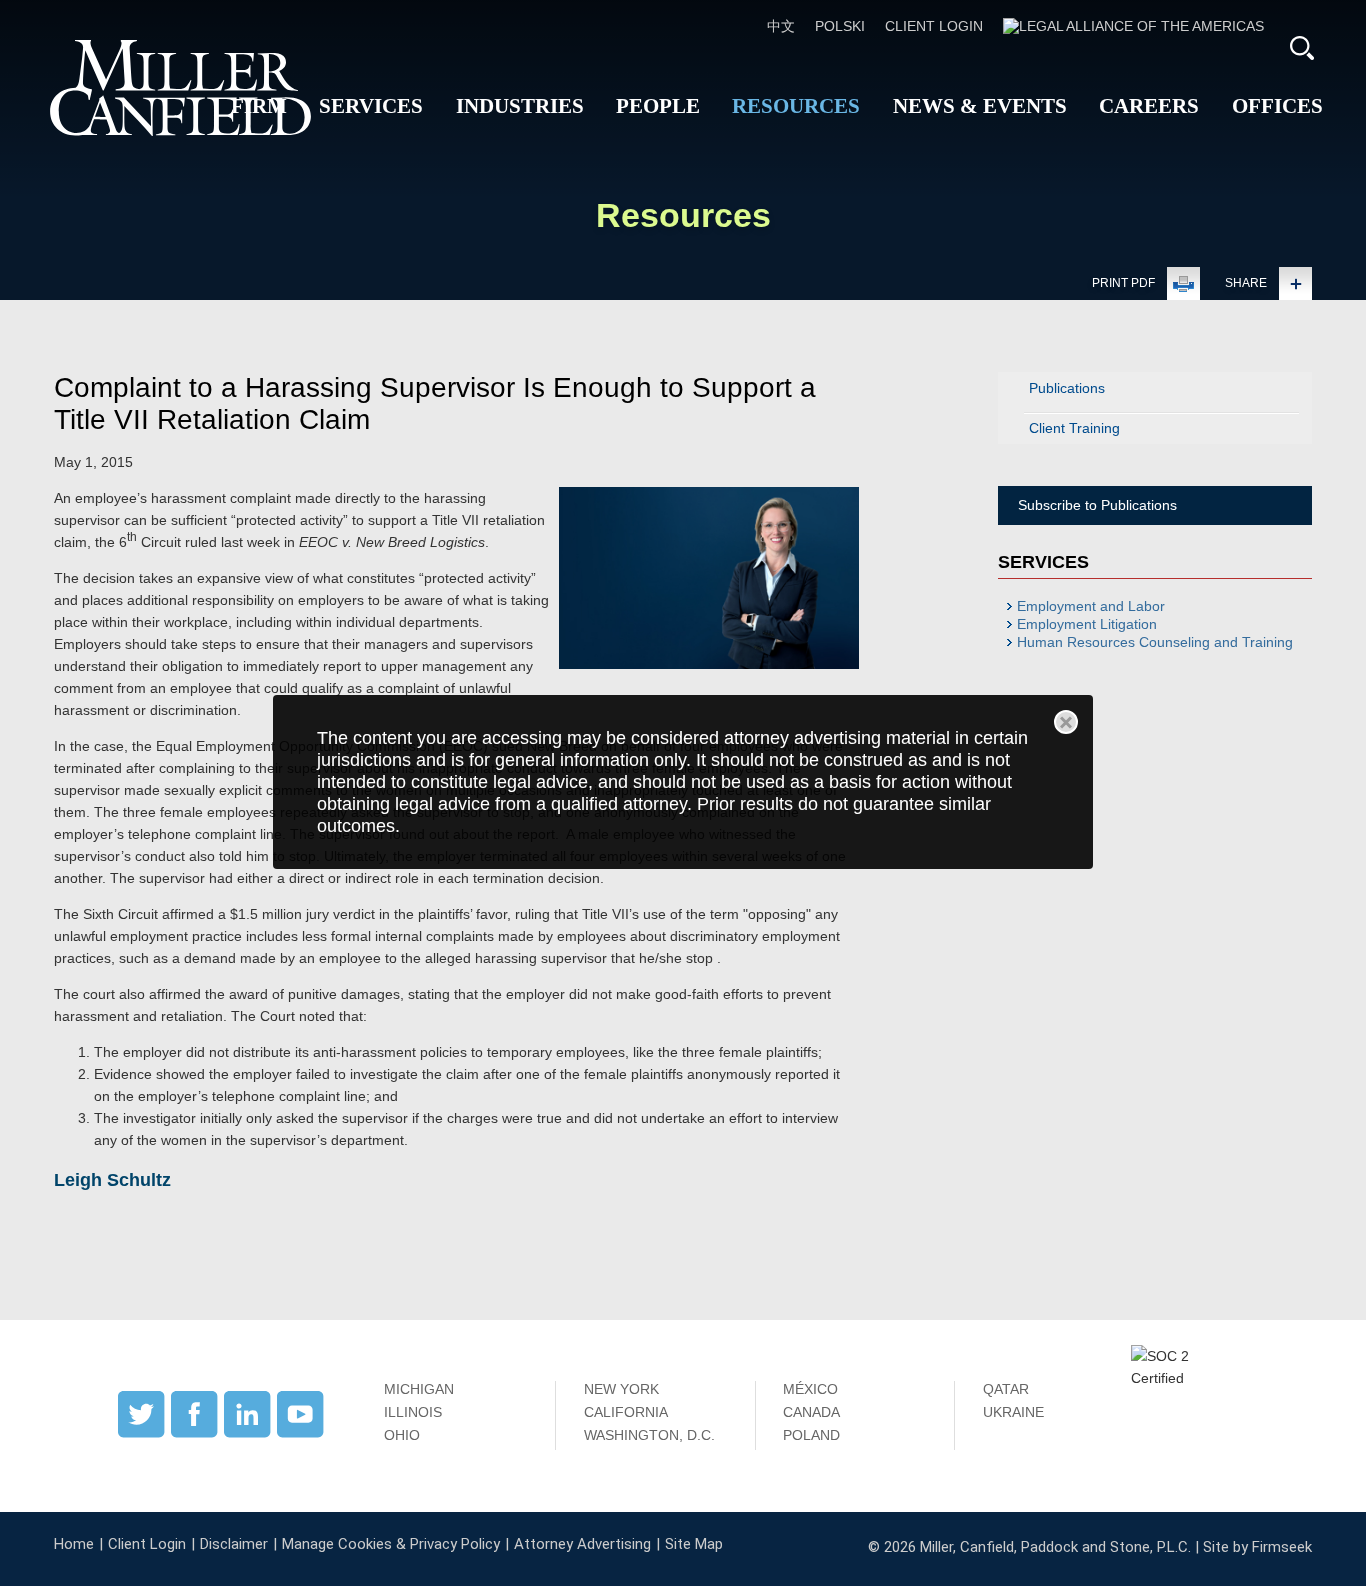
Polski (840, 26)
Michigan (419, 1389)
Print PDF (1123, 283)
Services (371, 106)
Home (74, 1544)
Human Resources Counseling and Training (1155, 642)
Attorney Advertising (582, 1544)
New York (621, 1389)
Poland (811, 1435)
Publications (1067, 388)
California (626, 1412)
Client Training (1074, 428)
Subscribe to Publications (1097, 505)
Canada (811, 1412)
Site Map (694, 1544)
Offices (1277, 106)
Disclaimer (234, 1544)
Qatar (1006, 1389)
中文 (781, 26)
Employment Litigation (1087, 624)
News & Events (980, 106)
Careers (1149, 106)
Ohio (402, 1435)
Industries (520, 106)
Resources (796, 106)
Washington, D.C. (649, 1435)
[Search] (1302, 48)
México (810, 1389)
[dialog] (683, 782)
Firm (259, 106)
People (658, 106)
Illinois (413, 1412)
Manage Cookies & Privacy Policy (391, 1544)
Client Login (934, 26)
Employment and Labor (1091, 606)
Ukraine (1013, 1412)
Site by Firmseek (1257, 1547)
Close (1066, 722)
